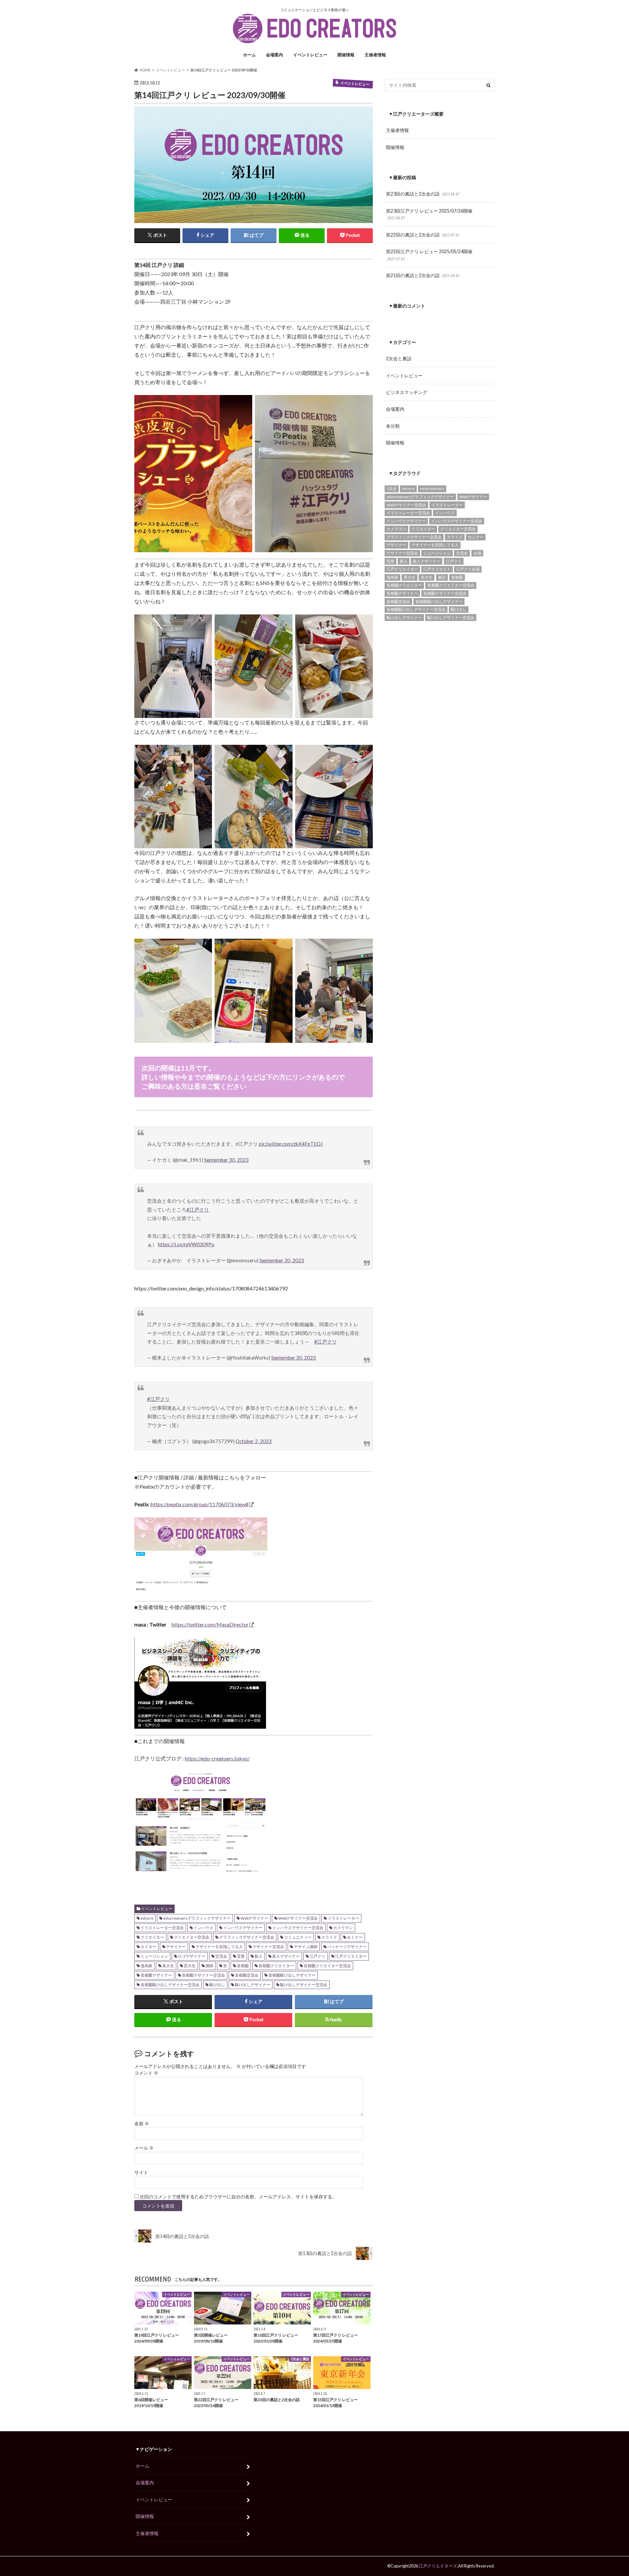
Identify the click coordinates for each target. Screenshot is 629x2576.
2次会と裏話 (399, 358)
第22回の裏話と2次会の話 (423, 235)
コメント (146, 2073)
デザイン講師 (306, 1947)
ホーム (249, 55)
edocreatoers (432, 489)
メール (144, 2148)
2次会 (392, 489)
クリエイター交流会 (192, 1937)
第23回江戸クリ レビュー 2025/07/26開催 (429, 214)
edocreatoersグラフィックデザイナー (197, 1918)
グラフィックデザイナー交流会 (247, 1937)
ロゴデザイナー (192, 1956)
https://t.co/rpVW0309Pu (186, 1244)
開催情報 (346, 55)
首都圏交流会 (247, 1975)
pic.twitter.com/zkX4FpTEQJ (291, 1144)
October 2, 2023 (254, 1441)
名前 (142, 2124)
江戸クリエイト (437, 569)
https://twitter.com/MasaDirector (210, 1624)
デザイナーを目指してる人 (219, 1947)
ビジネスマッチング (407, 392)
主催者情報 (375, 55)
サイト (141, 2172)
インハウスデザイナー (243, 1928)
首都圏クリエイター (276, 1966)
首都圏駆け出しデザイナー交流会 (170, 1985)
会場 (477, 553)
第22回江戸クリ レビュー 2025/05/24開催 (429, 255)
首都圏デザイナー (156, 1975)
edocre (147, 1918)
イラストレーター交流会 (162, 1928)
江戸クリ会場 (468, 569)
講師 (209, 1966)
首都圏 (243, 1966)
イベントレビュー (310, 55)
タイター (148, 1947)
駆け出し (217, 1985)
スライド (329, 1937)
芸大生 (190, 1966)
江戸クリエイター (351, 1956)
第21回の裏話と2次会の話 (423, 275)
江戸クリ (317, 1956)
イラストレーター (343, 1918)
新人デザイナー (286, 1956)
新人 (258, 1956)
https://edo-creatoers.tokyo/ (217, 1758)
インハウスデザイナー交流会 (298, 1928)
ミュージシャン (154, 1956)
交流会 (221, 1956)
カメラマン (343, 1928)
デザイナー (176, 1947)
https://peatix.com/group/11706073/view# (200, 1504)
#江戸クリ (198, 1210)
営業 (241, 1956)
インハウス (203, 1928)
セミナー (355, 1937)
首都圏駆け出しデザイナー (292, 1975)
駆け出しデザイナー (253, 1985)
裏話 (442, 577)
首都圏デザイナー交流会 (203, 1975)
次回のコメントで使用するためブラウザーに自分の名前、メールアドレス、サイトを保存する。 (238, 2197)
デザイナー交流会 (268, 1947)
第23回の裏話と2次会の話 (423, 194)
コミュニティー (298, 1937)
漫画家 (146, 1966)
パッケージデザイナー (347, 1947)
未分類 (393, 426)
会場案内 (275, 55)
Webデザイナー (254, 1918)
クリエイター (152, 1937)
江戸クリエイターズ (438, 2566)
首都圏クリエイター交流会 (327, 1966)
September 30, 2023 (226, 1160)
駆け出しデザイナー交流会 (304, 1985)
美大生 (168, 1966)
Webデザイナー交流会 (298, 1918)
